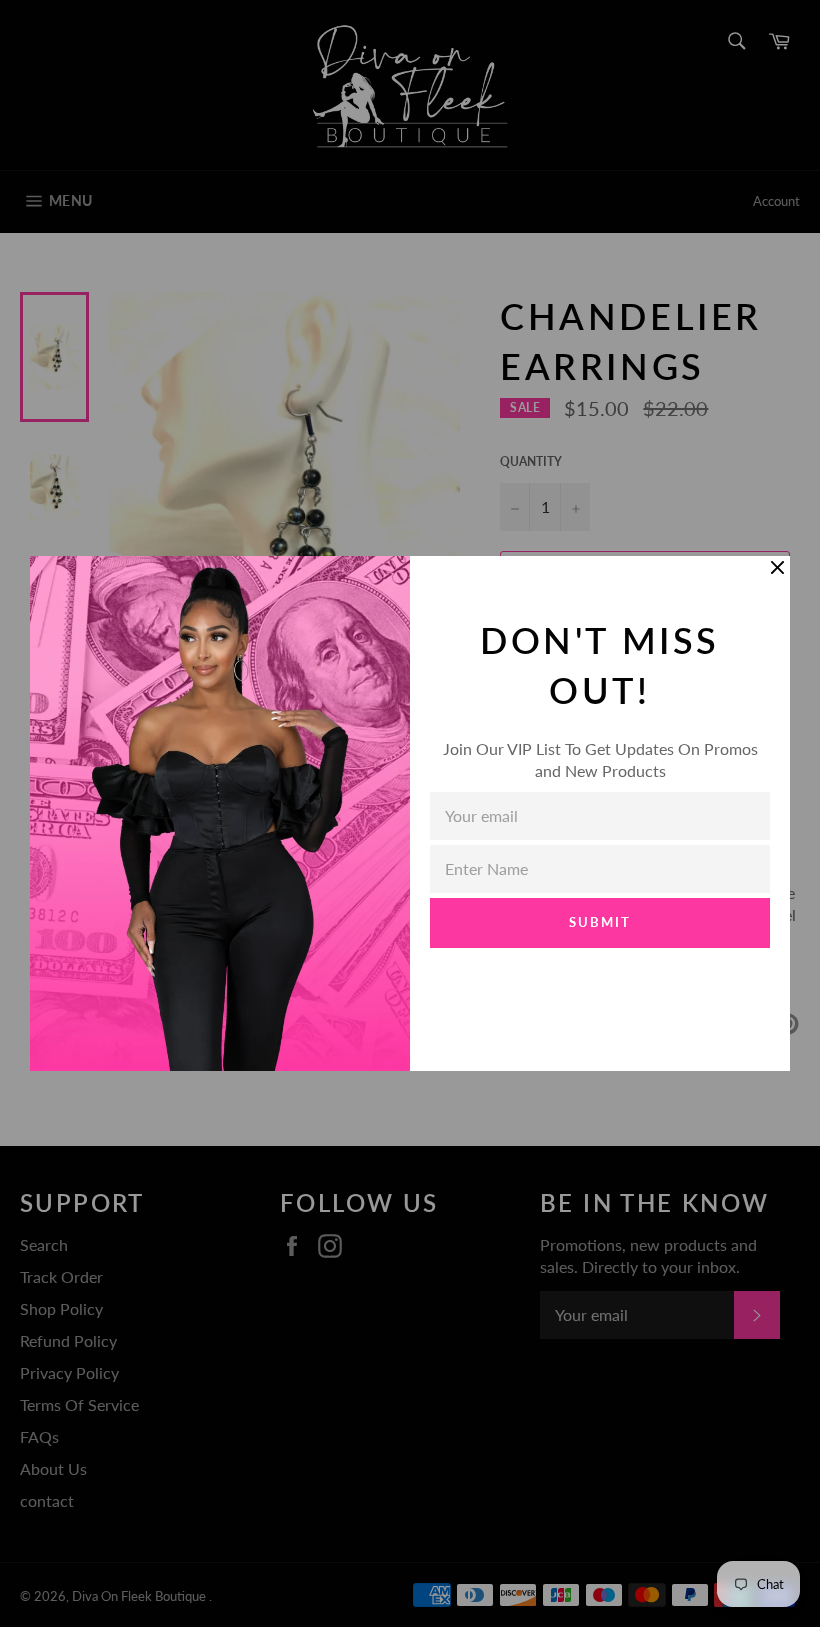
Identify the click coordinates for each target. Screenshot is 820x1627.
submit (600, 922)
